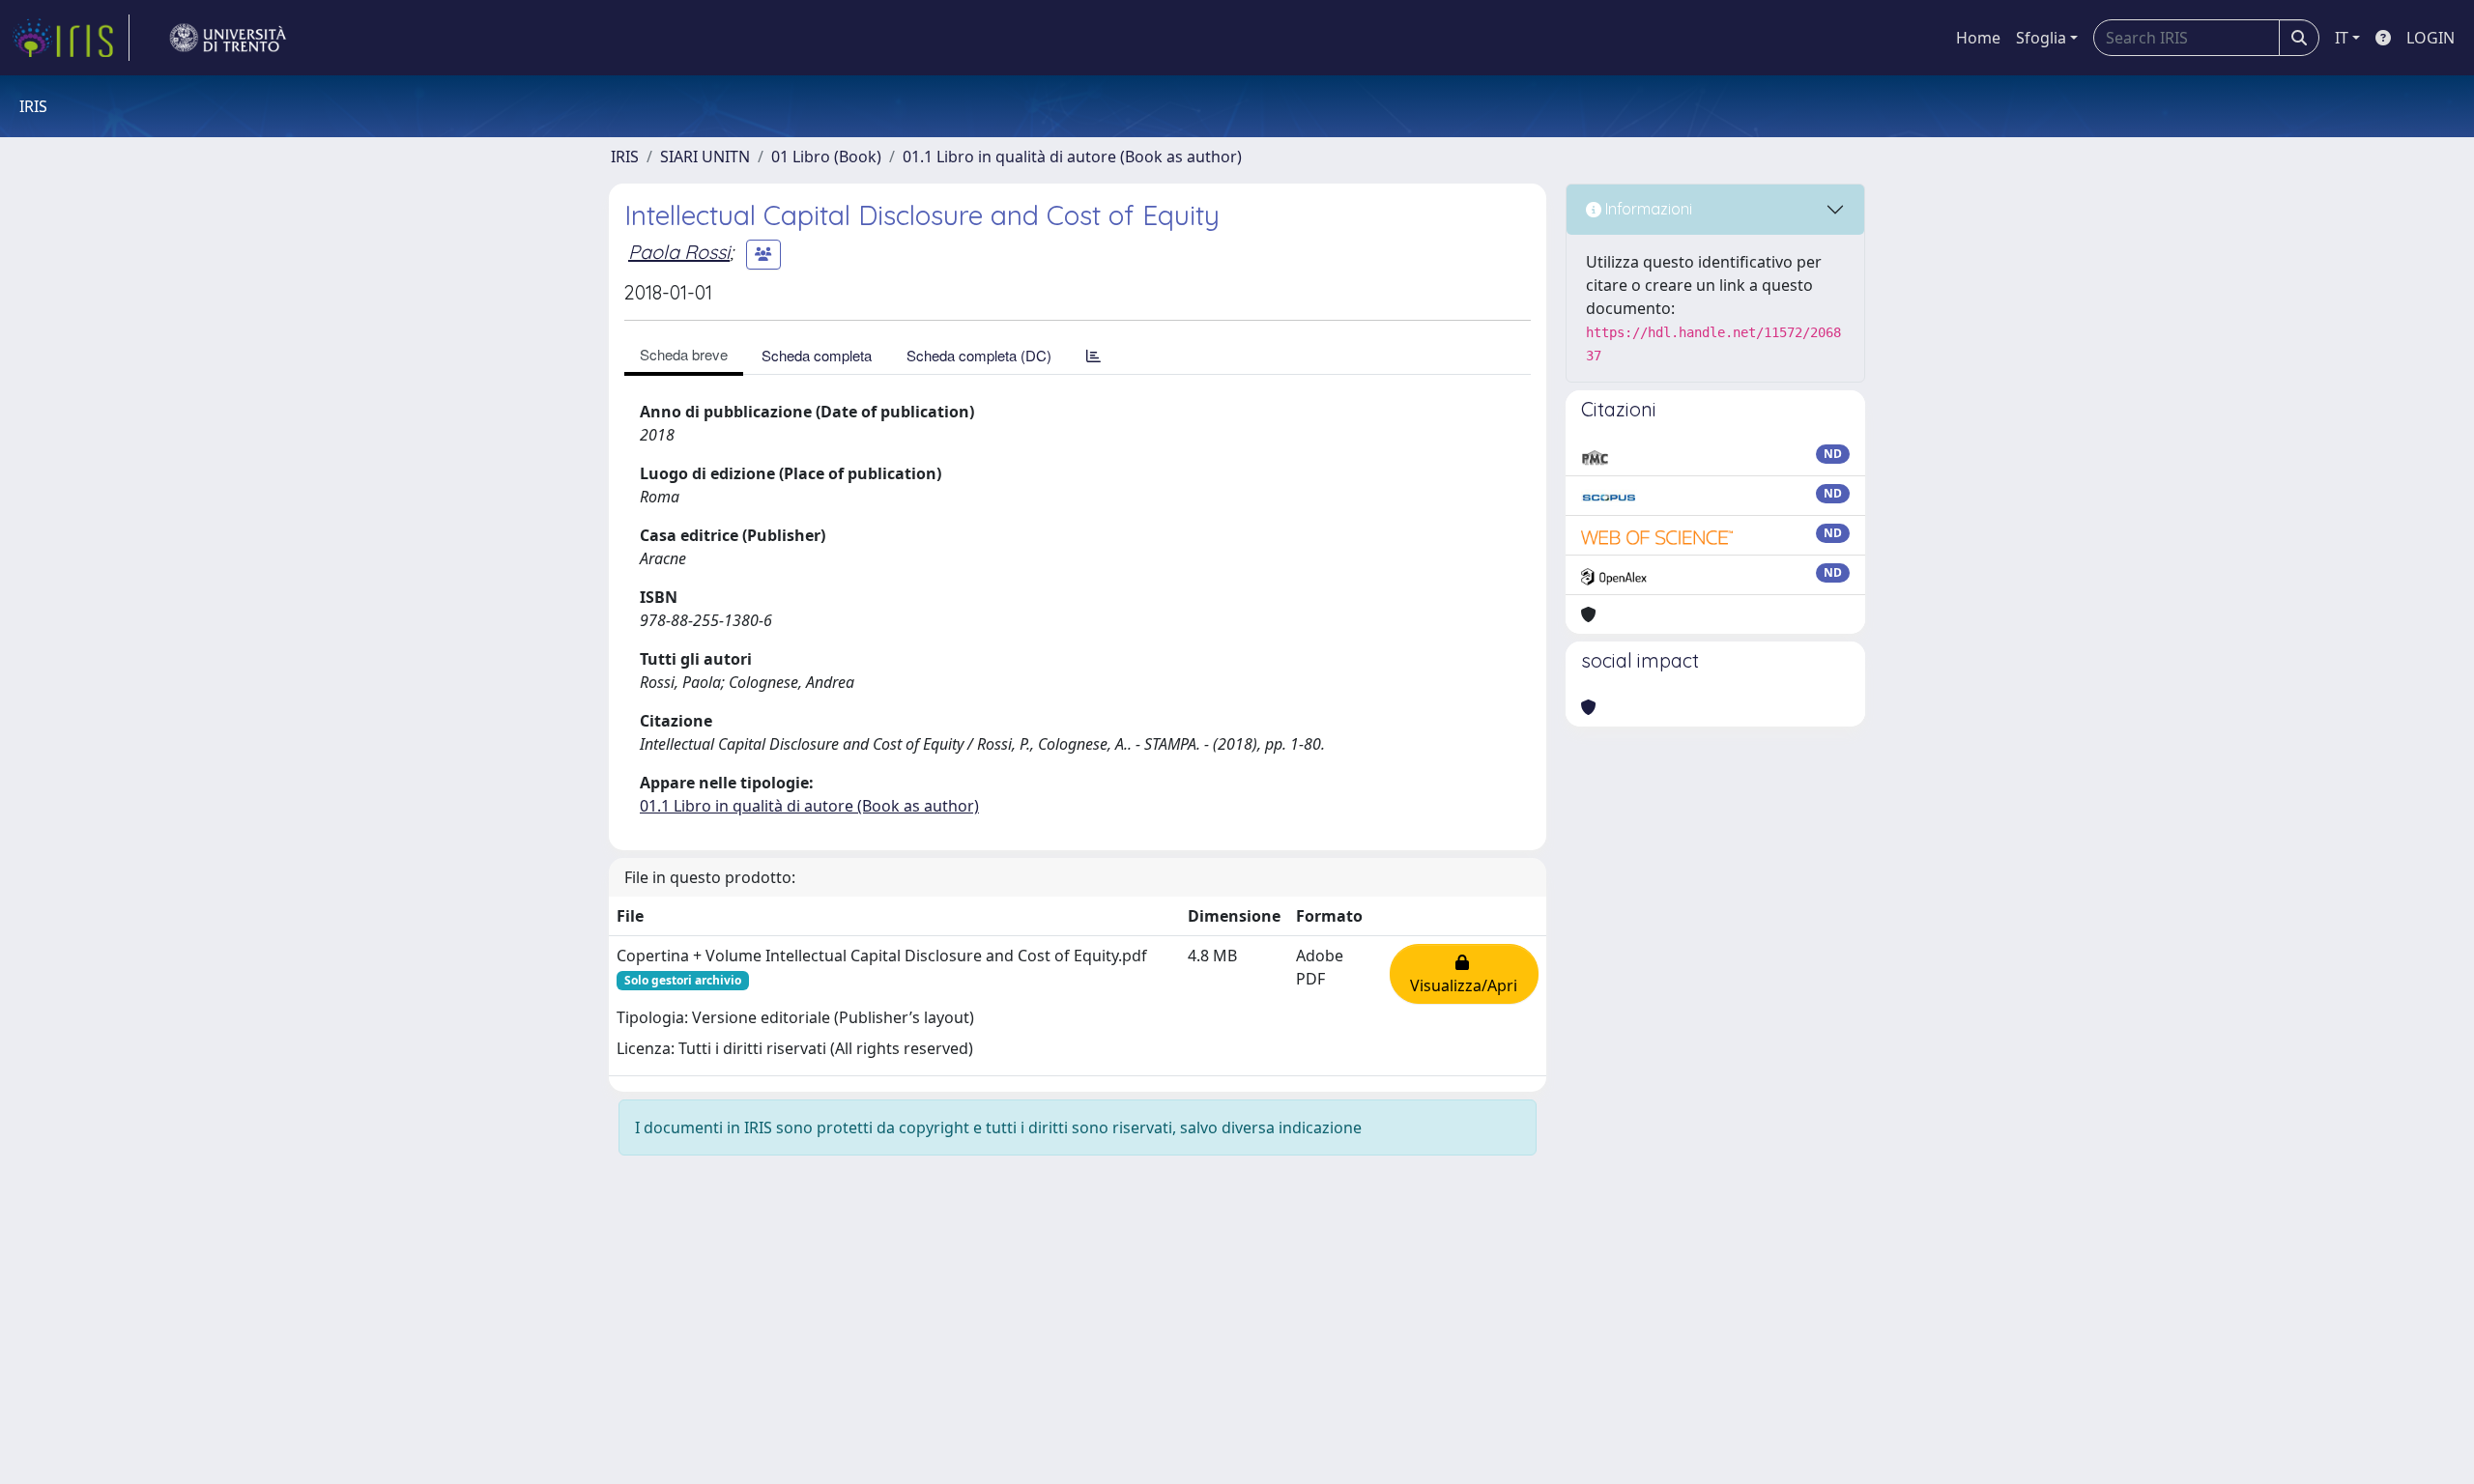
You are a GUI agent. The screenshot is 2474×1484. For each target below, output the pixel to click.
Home (1978, 38)
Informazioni (1647, 209)
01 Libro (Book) (826, 157)
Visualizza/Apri (1464, 974)
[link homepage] (71, 38)
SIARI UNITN (705, 157)
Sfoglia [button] (2041, 38)
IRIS (625, 157)
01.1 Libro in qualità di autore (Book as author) (1072, 157)
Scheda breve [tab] (684, 354)
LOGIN (2431, 38)
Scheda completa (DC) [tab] (979, 355)
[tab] (1093, 355)
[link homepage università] (228, 38)
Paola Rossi (679, 252)
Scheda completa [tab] (817, 355)
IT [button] (2342, 38)
